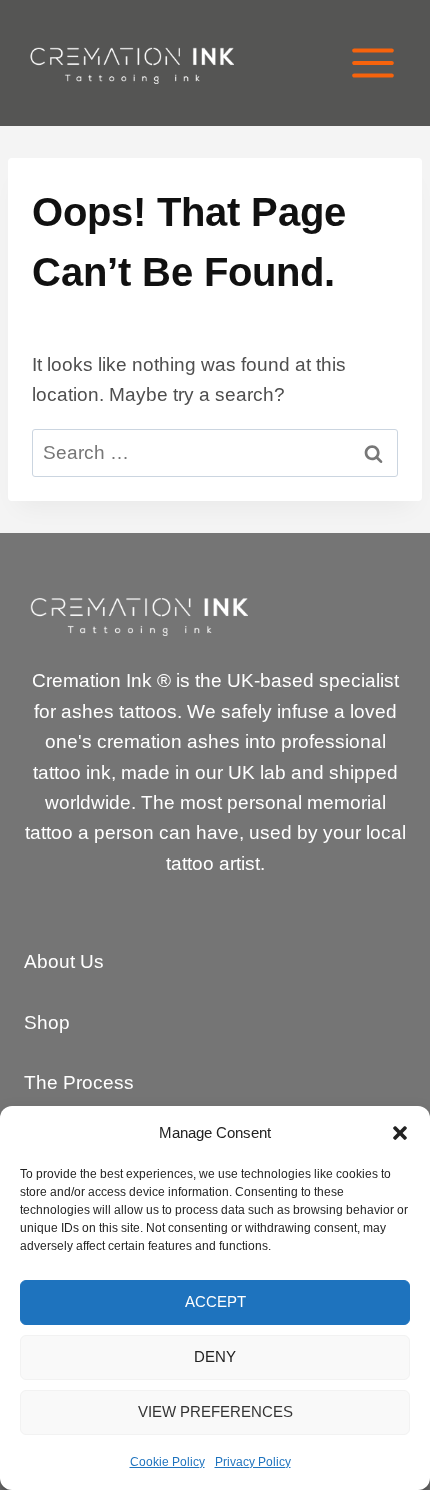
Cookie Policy (167, 1462)
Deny (215, 1356)
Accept (215, 1301)
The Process (79, 1082)
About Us (64, 961)
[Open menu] (372, 62)
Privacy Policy (253, 1462)
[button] (400, 1133)
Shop (47, 1022)
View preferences (215, 1411)
